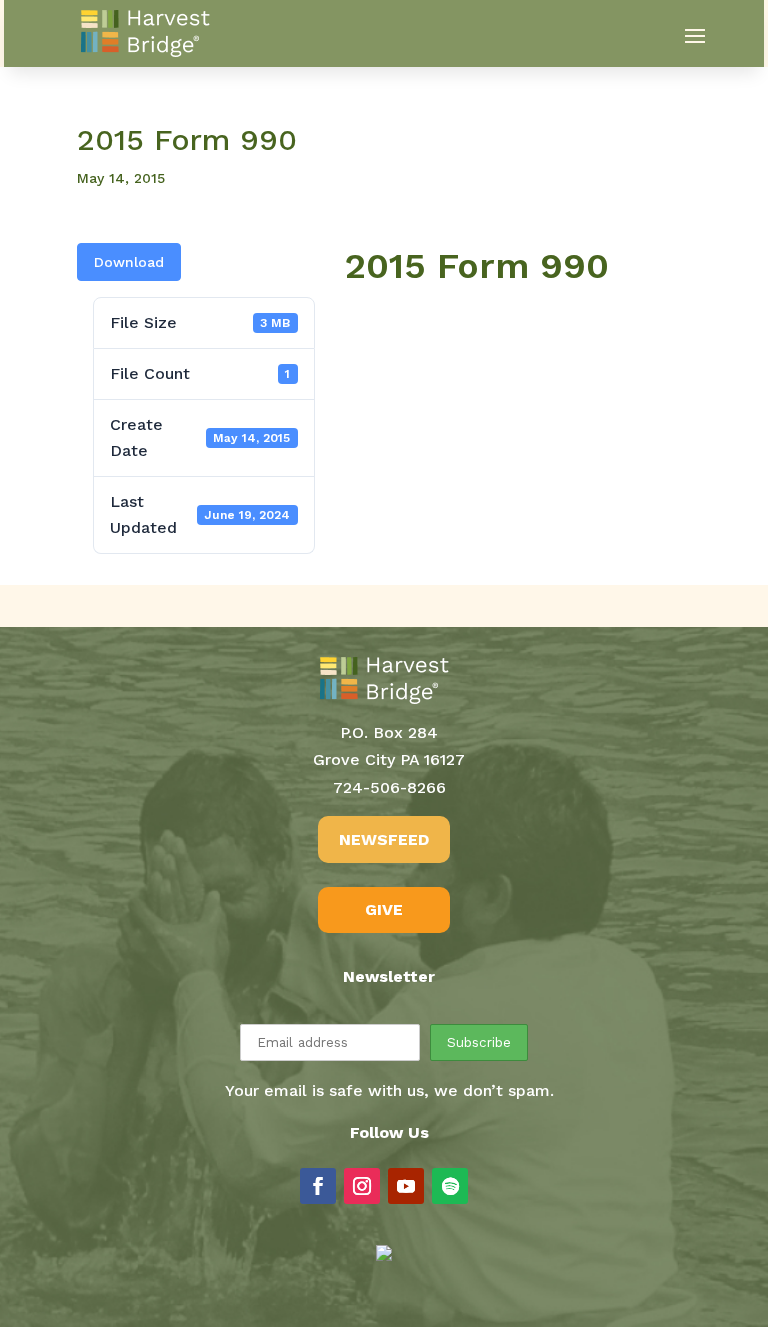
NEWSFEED (384, 839)
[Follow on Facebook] (318, 1186)
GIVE (384, 909)
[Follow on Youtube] (406, 1186)
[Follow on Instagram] (362, 1186)
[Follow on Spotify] (450, 1186)
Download (129, 262)
